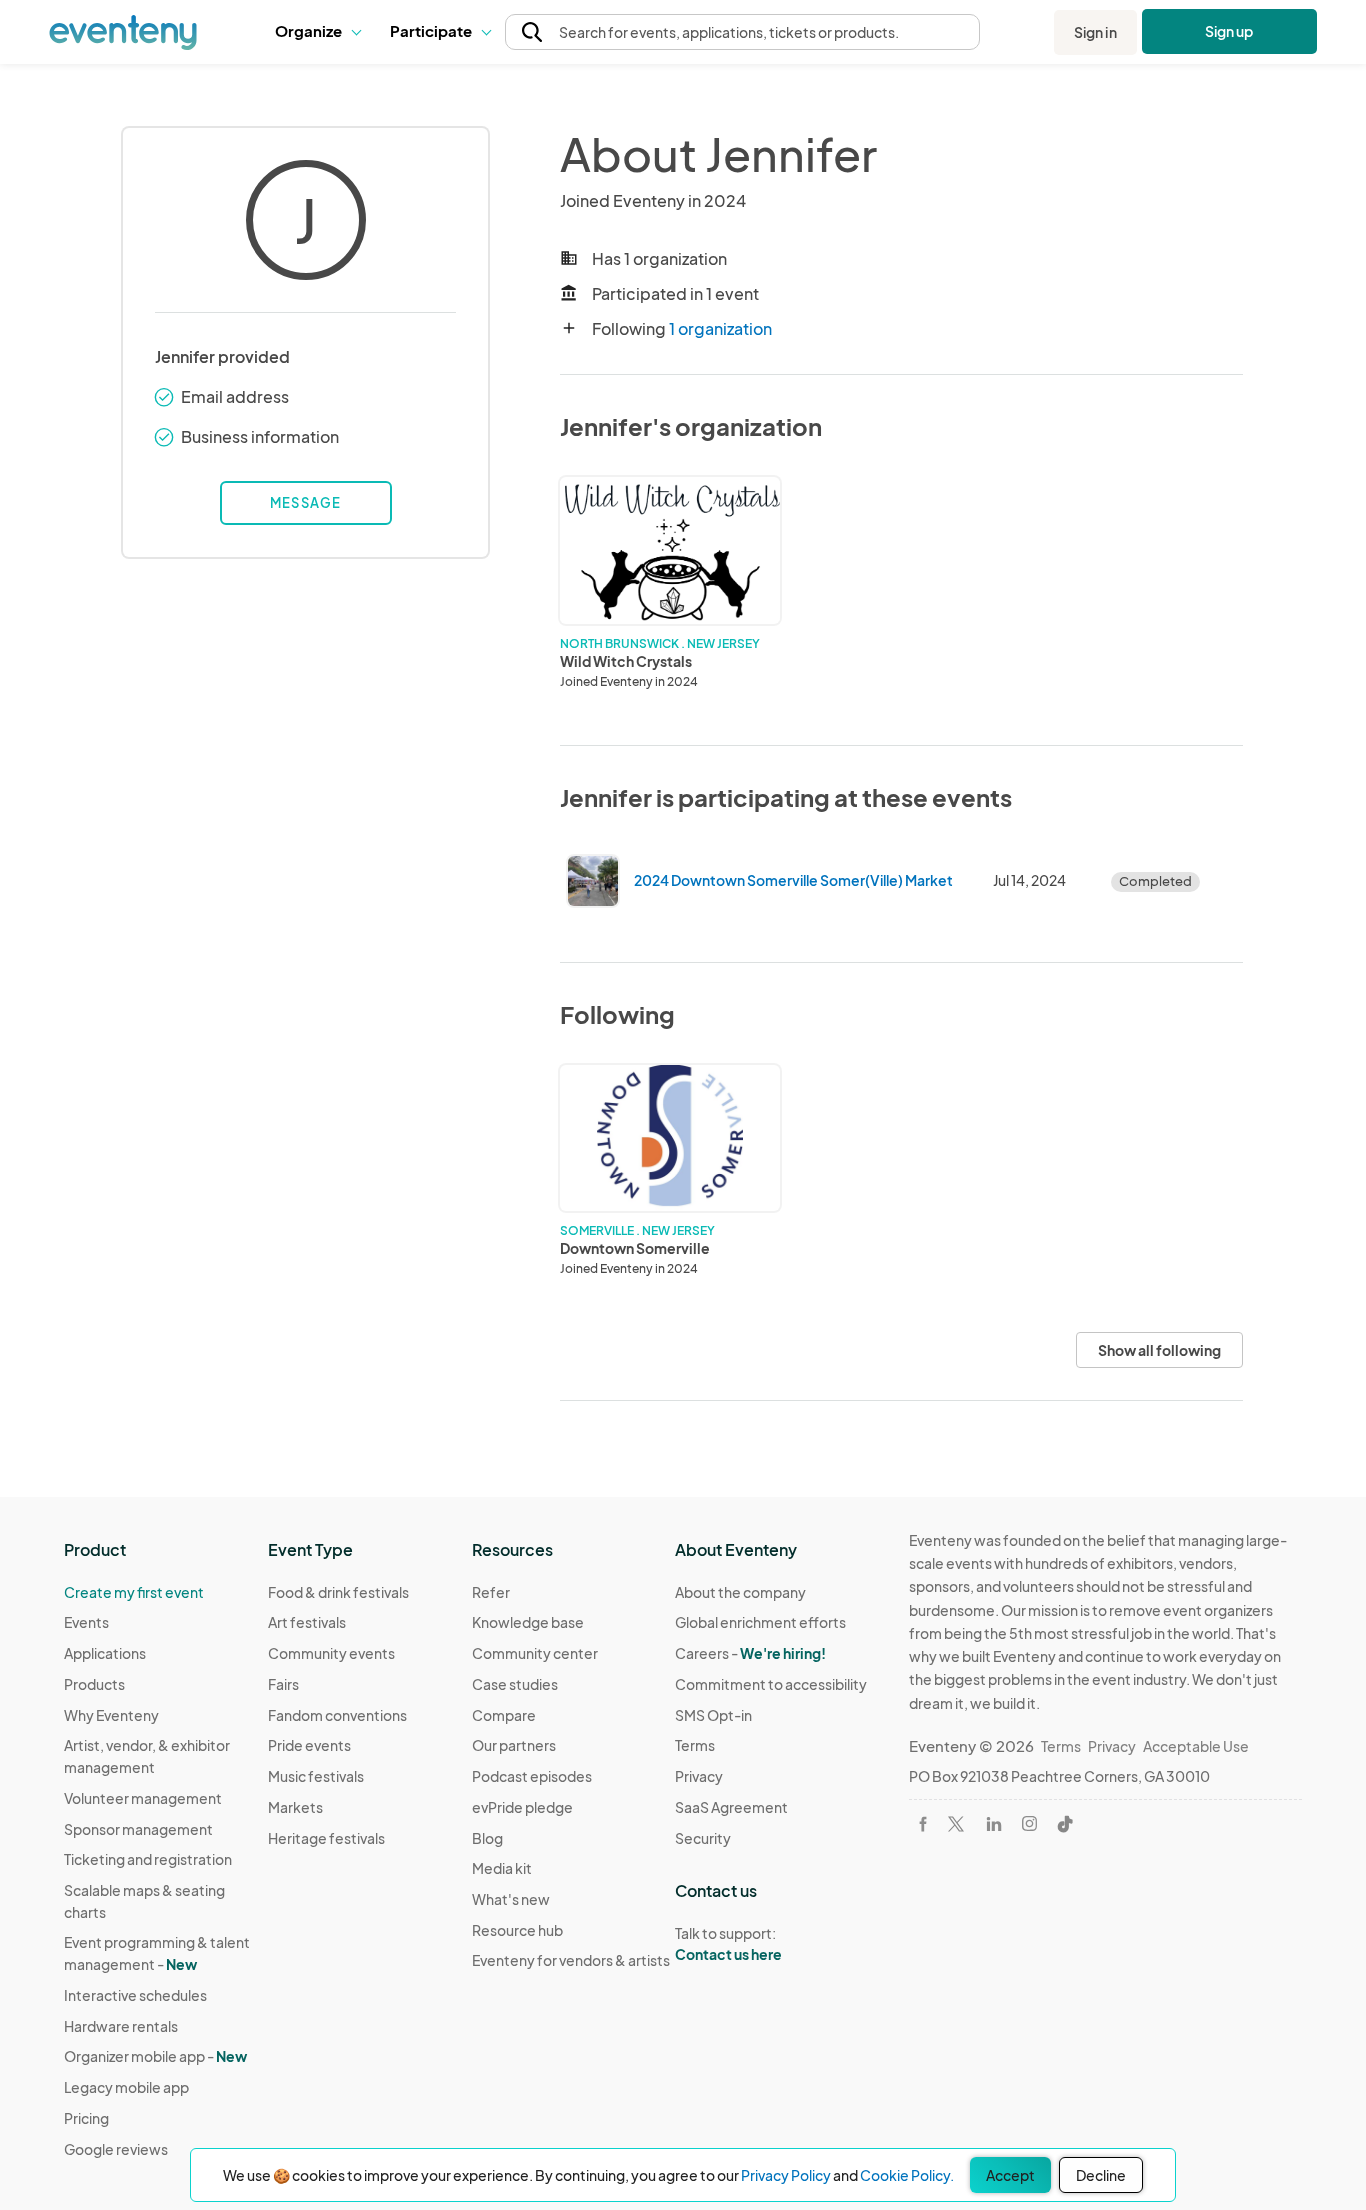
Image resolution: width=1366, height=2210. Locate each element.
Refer (491, 1592)
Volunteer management (143, 1798)
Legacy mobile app (126, 2087)
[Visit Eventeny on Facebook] (923, 1824)
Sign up (1229, 31)
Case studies (515, 1684)
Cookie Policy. (907, 2175)
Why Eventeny (111, 1715)
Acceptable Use (1196, 1746)
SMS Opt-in (713, 1715)
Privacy (699, 1776)
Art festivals (307, 1622)
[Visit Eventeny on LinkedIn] (994, 1824)
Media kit (502, 1868)
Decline (1101, 2175)
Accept (1010, 2175)
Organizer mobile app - (155, 2056)
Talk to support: (728, 1943)
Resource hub (517, 1930)
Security (703, 1838)
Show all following (1159, 1350)
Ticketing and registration (148, 1859)
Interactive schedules (135, 1995)
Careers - (750, 1653)
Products (94, 1684)
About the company (740, 1592)
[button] (317, 32)
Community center (535, 1653)
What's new (511, 1899)
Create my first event (134, 1592)
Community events (331, 1653)
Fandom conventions (337, 1715)
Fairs (283, 1684)
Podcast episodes (532, 1776)
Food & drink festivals (338, 1592)
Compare (504, 1715)
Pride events (309, 1745)
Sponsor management (138, 1829)
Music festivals (316, 1776)
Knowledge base (528, 1622)
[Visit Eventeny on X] (956, 1824)
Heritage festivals (326, 1838)
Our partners (514, 1745)
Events (86, 1622)
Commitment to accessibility (771, 1684)
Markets (295, 1807)
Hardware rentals (121, 2026)
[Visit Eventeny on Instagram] (1029, 1823)
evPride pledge (522, 1807)
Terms (695, 1745)
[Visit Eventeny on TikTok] (1065, 1824)
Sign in (1095, 32)
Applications (105, 1653)
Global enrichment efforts (760, 1622)
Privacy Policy (786, 2175)
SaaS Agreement (731, 1807)
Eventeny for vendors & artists (571, 1960)
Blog (487, 1838)
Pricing (86, 2118)
